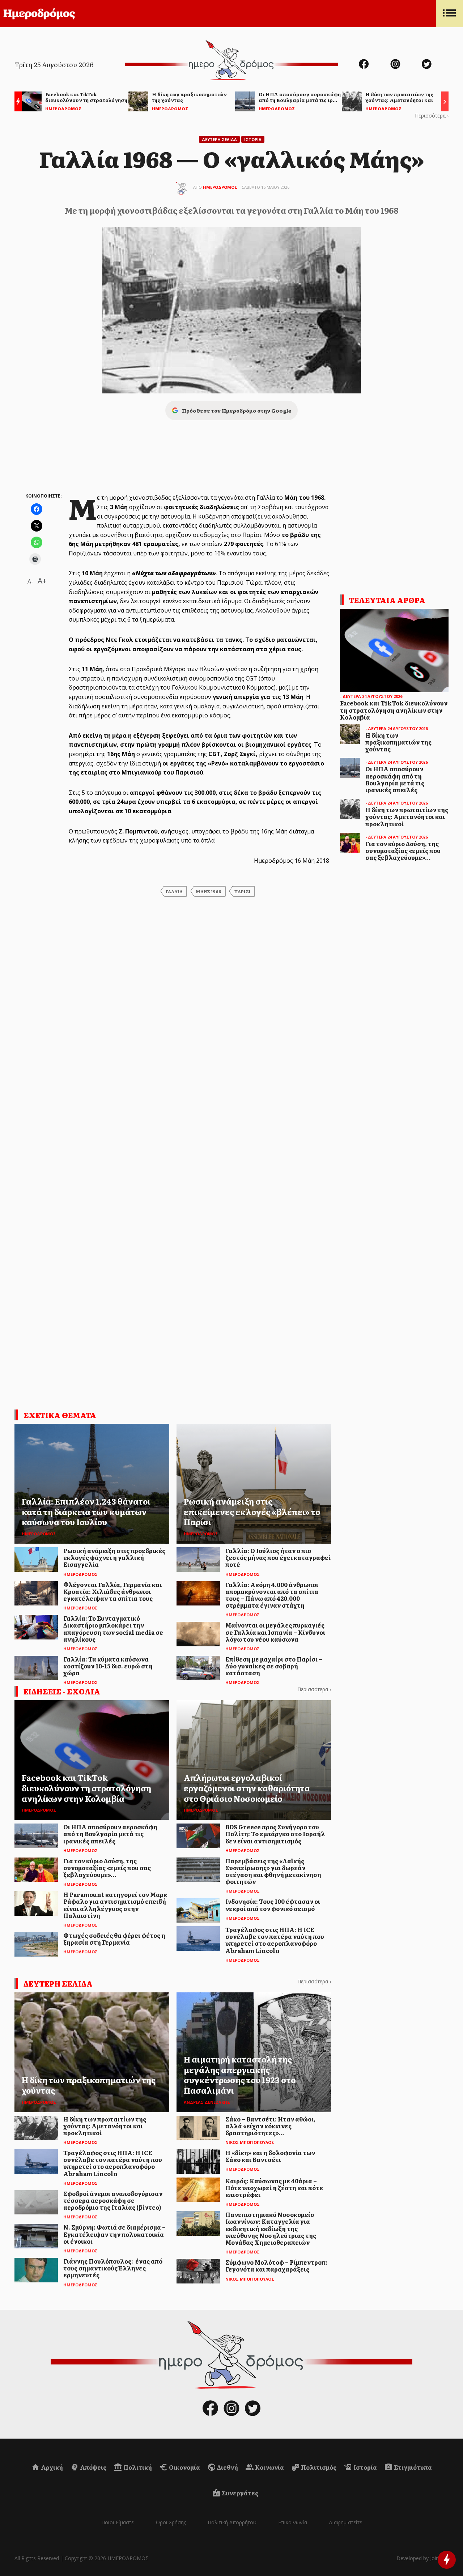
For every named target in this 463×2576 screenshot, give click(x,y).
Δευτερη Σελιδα (219, 139)
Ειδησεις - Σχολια (62, 1691)
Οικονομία (184, 2467)
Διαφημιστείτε (345, 2522)
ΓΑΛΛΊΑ (174, 891)
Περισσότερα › (432, 116)
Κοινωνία (269, 2467)
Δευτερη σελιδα (58, 1983)
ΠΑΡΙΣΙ (243, 891)
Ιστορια (253, 139)
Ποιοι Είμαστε (118, 2522)
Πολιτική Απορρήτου (232, 2522)
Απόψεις (93, 2467)
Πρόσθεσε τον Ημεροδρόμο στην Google (237, 410)
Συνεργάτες (239, 2493)
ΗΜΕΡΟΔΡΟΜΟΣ (220, 187)
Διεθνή (227, 2467)
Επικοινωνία (293, 2522)
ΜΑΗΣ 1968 (209, 891)
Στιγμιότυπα (412, 2467)
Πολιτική (137, 2467)
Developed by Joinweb (422, 2558)
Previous (16, 103)
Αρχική (51, 2467)
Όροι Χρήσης (171, 2522)
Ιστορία (365, 2467)
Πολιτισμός (318, 2467)
